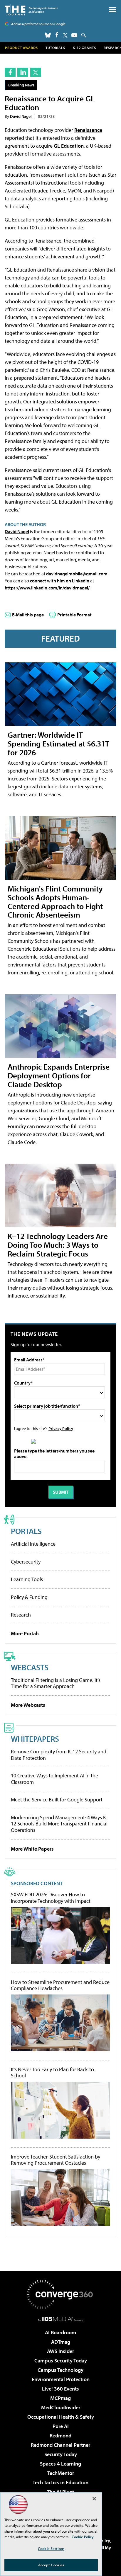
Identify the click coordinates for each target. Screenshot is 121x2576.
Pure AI (61, 2426)
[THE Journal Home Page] (31, 10)
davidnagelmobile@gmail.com (77, 574)
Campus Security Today (61, 2361)
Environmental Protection (61, 2379)
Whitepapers (35, 1739)
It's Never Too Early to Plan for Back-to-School (53, 2073)
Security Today (61, 2454)
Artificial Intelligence (33, 1544)
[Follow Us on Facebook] (57, 35)
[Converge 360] (60, 2294)
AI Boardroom (60, 2332)
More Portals (25, 1633)
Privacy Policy (61, 1428)
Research (21, 1615)
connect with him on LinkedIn (60, 581)
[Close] (94, 2499)
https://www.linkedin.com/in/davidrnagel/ (48, 588)
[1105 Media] (61, 2319)
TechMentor (61, 2473)
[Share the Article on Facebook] (10, 72)
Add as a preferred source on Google (38, 24)
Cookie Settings (51, 2548)
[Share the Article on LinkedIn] (23, 72)
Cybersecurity (26, 1562)
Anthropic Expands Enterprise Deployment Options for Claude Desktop (59, 1075)
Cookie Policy (83, 2537)
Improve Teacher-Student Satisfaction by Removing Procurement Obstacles (56, 2160)
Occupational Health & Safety (61, 2417)
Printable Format (74, 615)
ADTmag (61, 2342)
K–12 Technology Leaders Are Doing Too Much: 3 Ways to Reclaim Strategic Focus (58, 1245)
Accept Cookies (51, 2565)
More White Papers (32, 1849)
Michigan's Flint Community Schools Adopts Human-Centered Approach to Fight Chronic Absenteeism (55, 902)
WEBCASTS (30, 1667)
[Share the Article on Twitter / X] (36, 72)
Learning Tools (27, 1579)
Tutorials (55, 48)
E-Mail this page (28, 615)
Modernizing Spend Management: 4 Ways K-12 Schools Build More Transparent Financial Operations (59, 1824)
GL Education (69, 146)
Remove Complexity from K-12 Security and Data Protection (59, 1755)
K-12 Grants (84, 48)
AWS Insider (60, 2351)
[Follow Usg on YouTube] (74, 35)
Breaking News (21, 85)
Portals (26, 1531)
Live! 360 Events (60, 2389)
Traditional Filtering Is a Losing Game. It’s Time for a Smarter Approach (56, 1683)
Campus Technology (60, 2370)
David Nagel (21, 116)
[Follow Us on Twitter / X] (65, 35)
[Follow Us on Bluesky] (48, 35)
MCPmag (60, 2398)
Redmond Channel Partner (60, 2445)
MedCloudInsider (61, 2407)
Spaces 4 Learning (60, 2464)
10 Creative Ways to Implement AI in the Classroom (54, 1779)
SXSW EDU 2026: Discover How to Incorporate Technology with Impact (51, 1898)
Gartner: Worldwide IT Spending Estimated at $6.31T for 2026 (58, 743)
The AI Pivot (60, 2492)
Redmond (60, 2436)
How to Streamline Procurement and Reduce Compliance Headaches (60, 1985)
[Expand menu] (113, 11)
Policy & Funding (29, 1597)
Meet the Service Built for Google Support (57, 1800)
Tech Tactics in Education (60, 2482)
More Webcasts (28, 1705)
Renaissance (88, 130)
